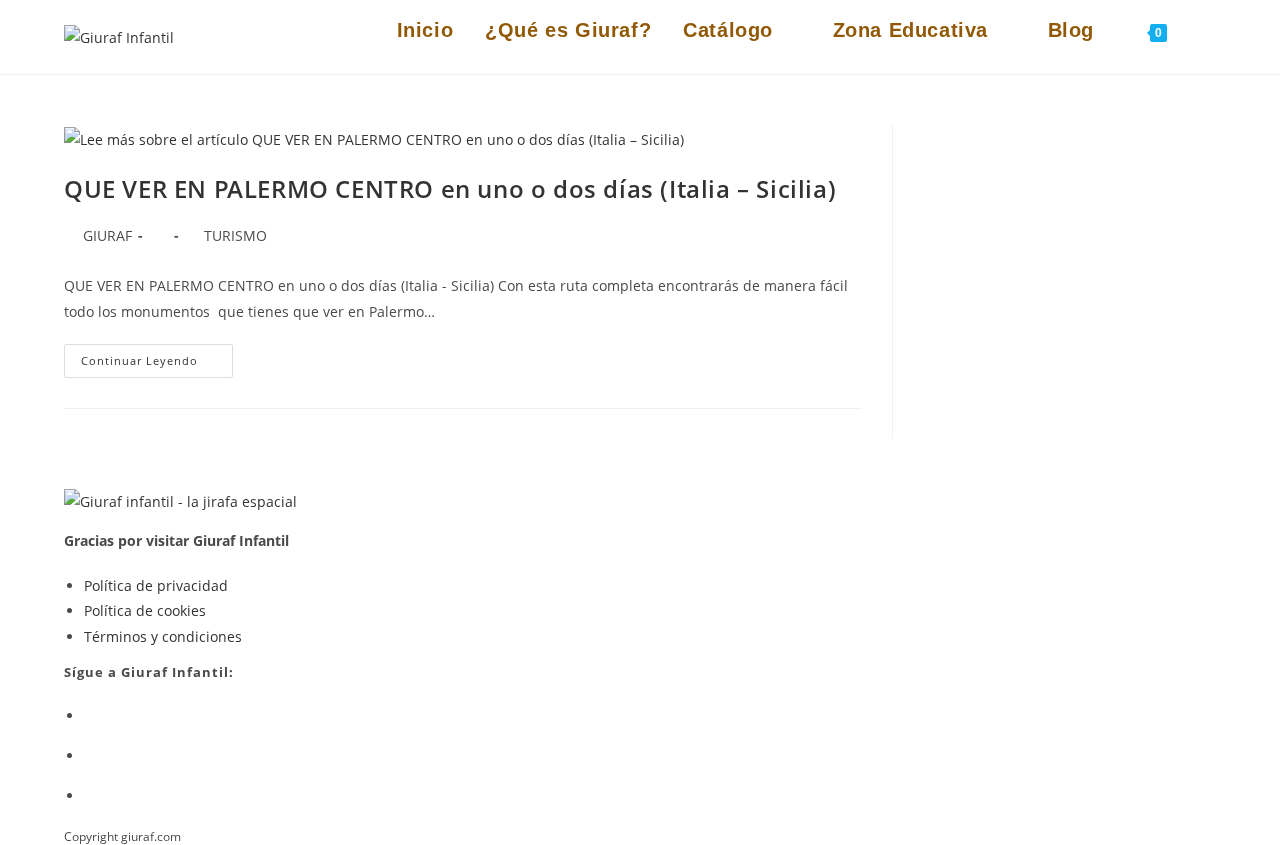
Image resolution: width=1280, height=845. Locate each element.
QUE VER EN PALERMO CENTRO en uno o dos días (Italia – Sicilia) (450, 188)
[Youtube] (89, 755)
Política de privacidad (156, 585)
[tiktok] (89, 795)
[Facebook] (89, 715)
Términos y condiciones (163, 636)
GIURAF (107, 235)
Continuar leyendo (157, 364)
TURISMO (235, 235)
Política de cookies (145, 610)
